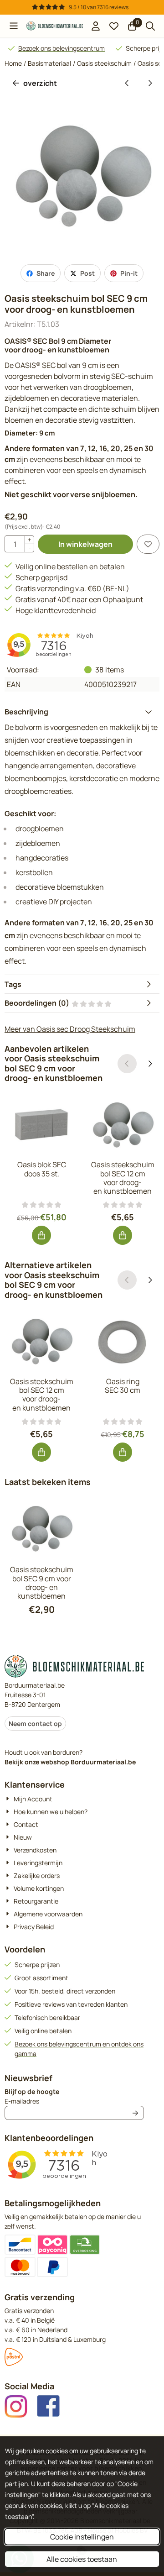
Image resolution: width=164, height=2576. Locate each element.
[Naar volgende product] (150, 83)
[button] (14, 26)
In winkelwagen (85, 544)
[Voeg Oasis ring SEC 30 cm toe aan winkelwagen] (123, 1452)
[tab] (82, 712)
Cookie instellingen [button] (82, 2537)
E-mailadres (74, 2101)
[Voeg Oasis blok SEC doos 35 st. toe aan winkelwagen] (41, 1235)
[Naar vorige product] (127, 83)
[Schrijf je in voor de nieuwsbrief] (135, 2113)
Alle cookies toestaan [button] (82, 2559)
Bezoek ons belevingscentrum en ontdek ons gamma (79, 2049)
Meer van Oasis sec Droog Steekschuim (70, 1029)
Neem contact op (35, 1723)
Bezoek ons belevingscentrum (61, 48)
